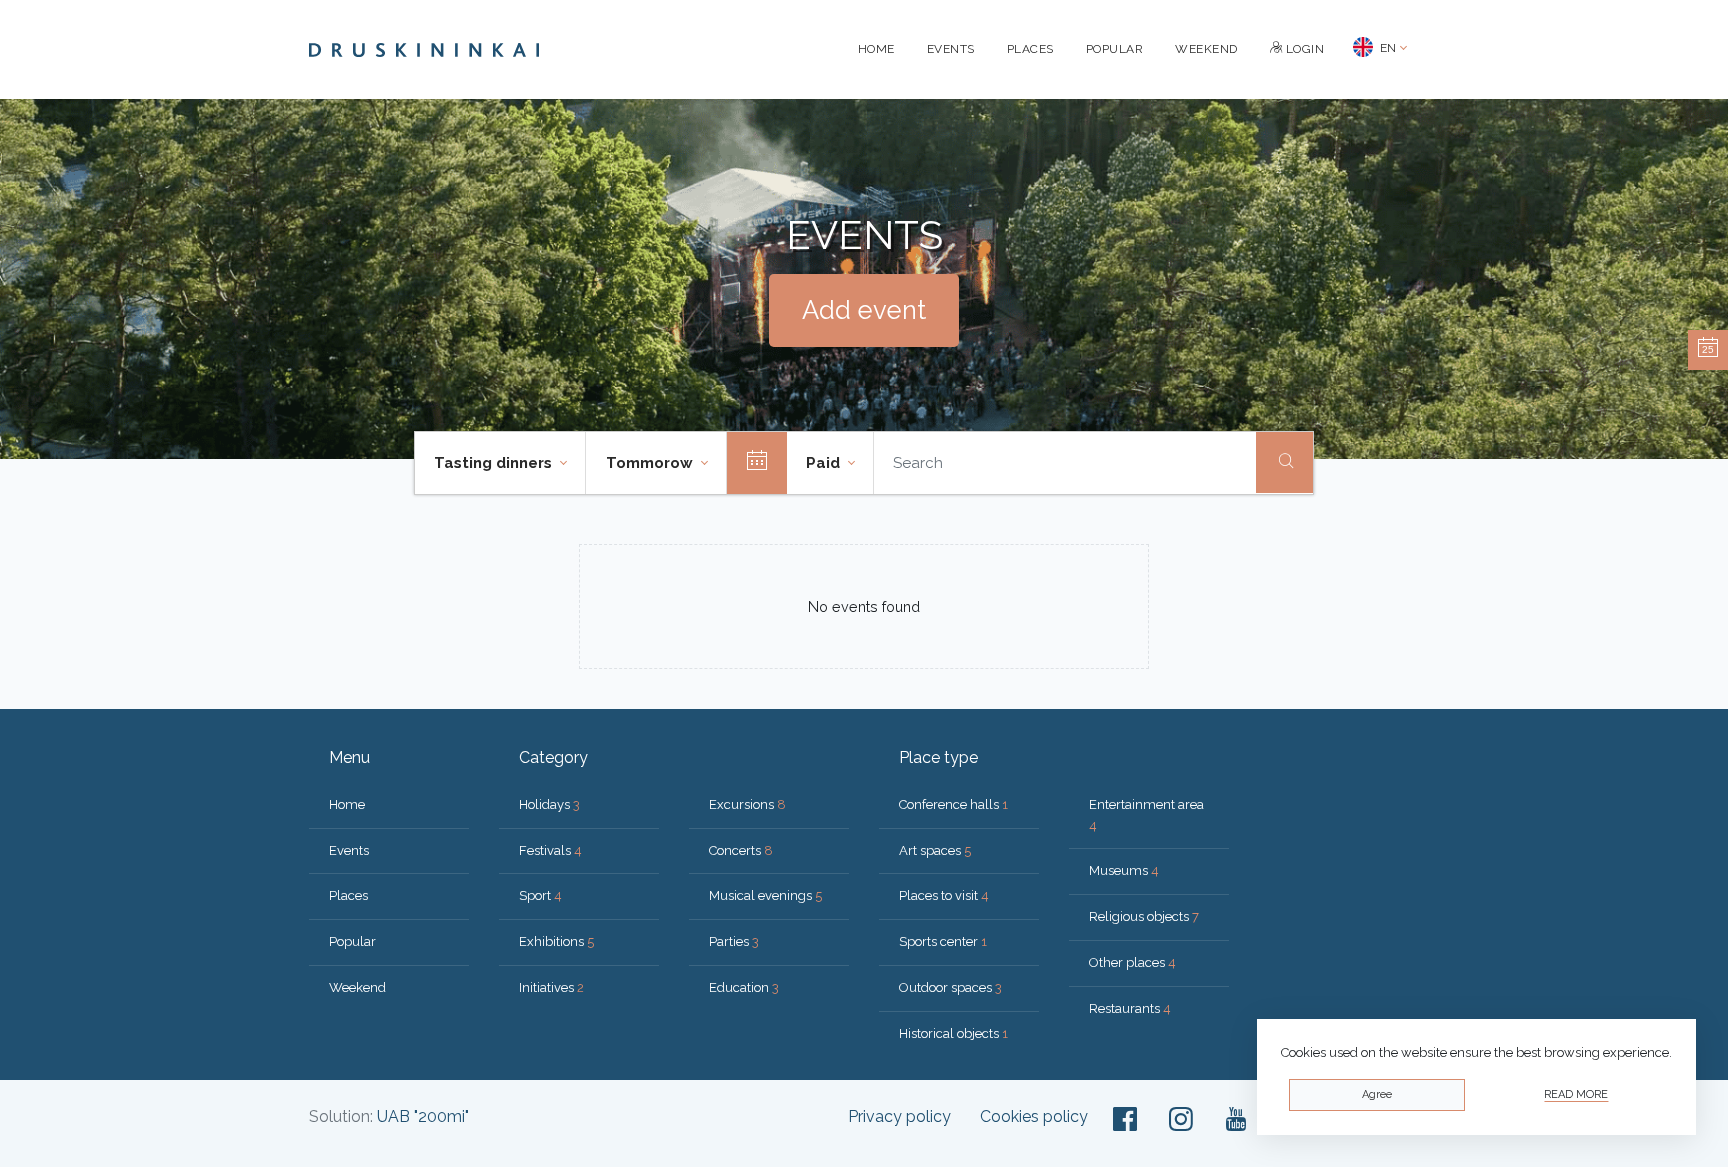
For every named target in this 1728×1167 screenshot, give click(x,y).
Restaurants (1130, 1008)
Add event (864, 310)
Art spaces (935, 850)
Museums (1124, 870)
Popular (1115, 49)
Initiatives (551, 987)
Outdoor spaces (950, 987)
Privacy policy (899, 1116)
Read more (1576, 1094)
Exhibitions (556, 941)
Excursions (747, 804)
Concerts (741, 850)
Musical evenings (765, 895)
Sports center (943, 941)
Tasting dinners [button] (495, 463)
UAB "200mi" (423, 1116)
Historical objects (953, 1033)
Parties (734, 941)
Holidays (549, 804)
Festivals (550, 850)
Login (1303, 49)
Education (744, 987)
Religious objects (1144, 916)
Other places (1132, 962)
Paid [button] (825, 463)
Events (951, 49)
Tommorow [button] (651, 463)
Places (1030, 49)
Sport (540, 895)
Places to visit (944, 895)
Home (876, 49)
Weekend (1206, 49)
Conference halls (953, 804)
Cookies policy (1034, 1116)
